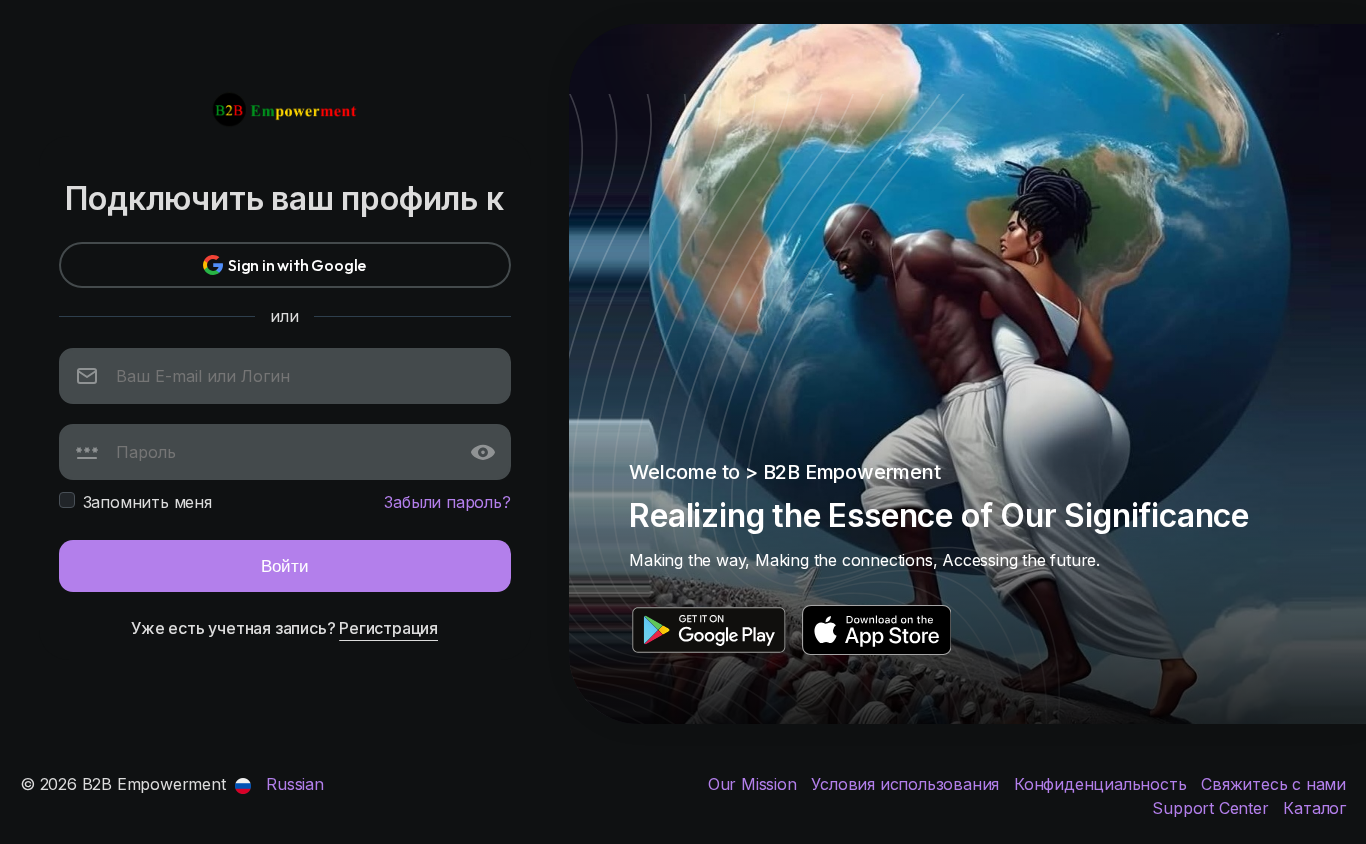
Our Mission (755, 784)
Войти (285, 565)
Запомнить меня (147, 502)
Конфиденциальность (1102, 784)
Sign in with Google (297, 265)
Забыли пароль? (447, 502)
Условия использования (907, 784)
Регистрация (388, 628)
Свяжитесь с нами (1273, 784)
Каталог (1314, 808)
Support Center (1212, 808)
